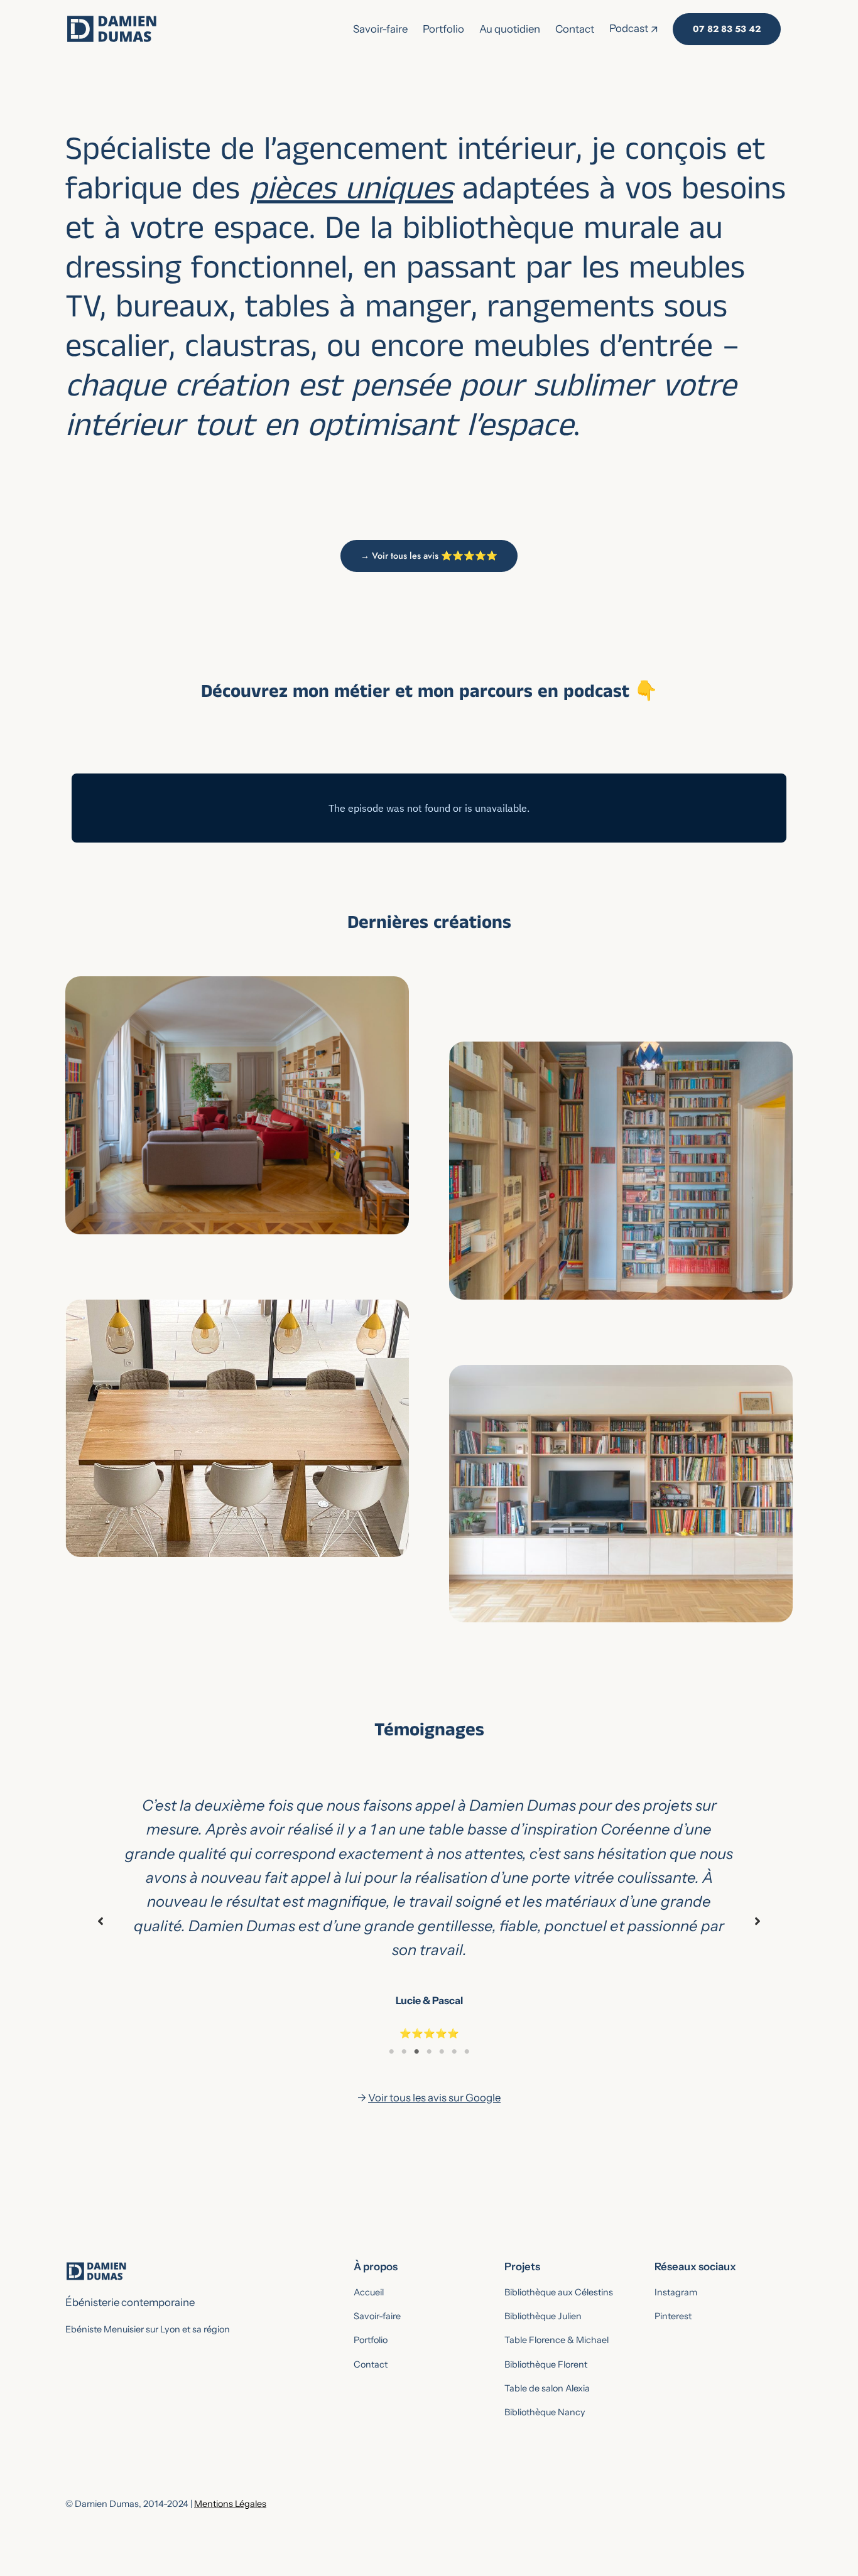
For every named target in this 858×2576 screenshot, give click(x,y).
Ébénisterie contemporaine (130, 2302)
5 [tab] (442, 2052)
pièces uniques (351, 194)
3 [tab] (416, 2052)
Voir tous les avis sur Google (434, 2098)
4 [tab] (429, 2052)
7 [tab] (467, 2052)
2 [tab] (404, 2052)
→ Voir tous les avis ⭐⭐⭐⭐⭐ (429, 556)
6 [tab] (454, 2052)
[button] (100, 1921)
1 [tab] (391, 2052)
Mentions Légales (230, 2504)
